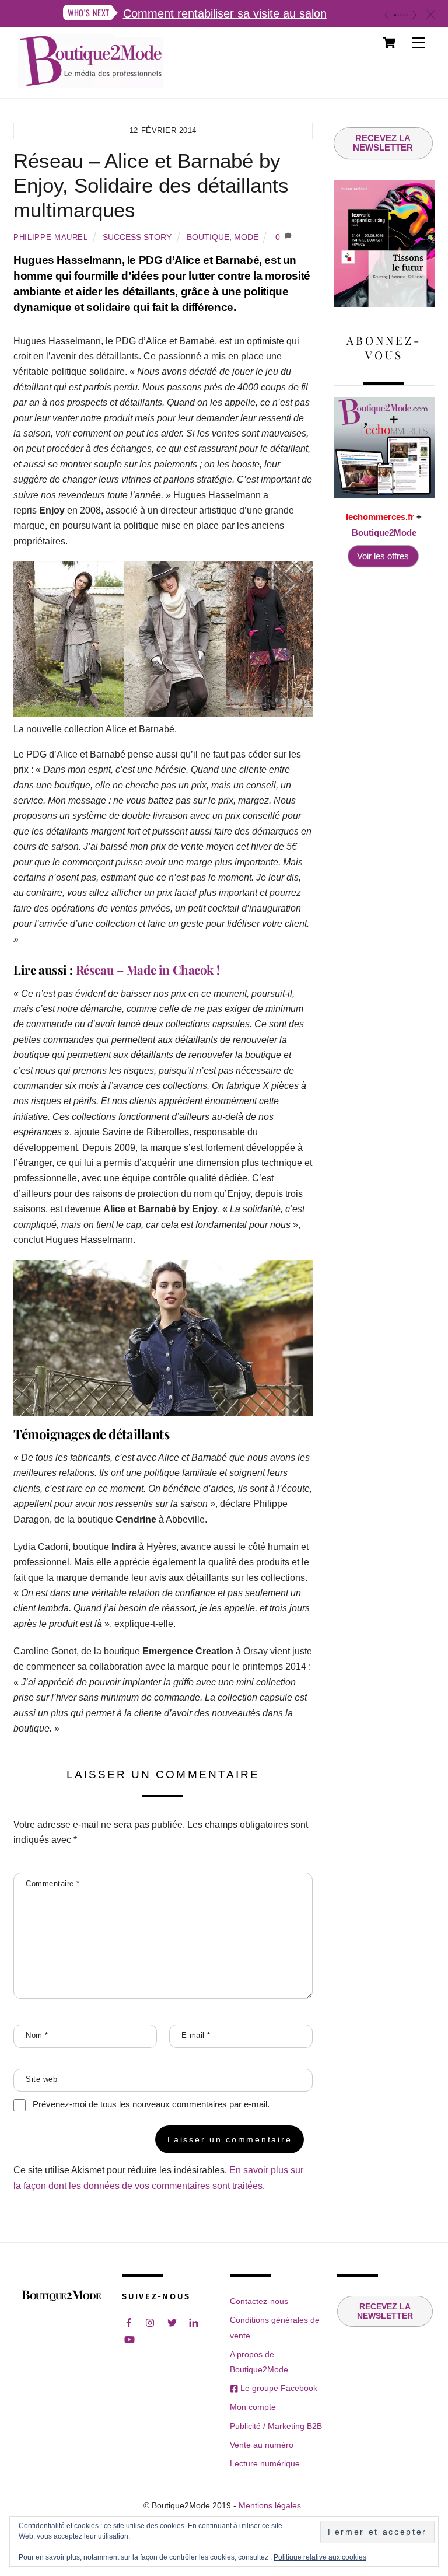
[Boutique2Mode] (91, 82)
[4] (404, 15)
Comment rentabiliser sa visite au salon (225, 13)
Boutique (208, 237)
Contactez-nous (259, 2301)
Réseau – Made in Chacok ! (148, 969)
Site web (41, 2079)
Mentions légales (270, 2506)
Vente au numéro (262, 2445)
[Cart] (389, 43)
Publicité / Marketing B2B (276, 2426)
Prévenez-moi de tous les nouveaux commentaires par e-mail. (151, 2104)
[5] (407, 15)
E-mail (196, 2035)
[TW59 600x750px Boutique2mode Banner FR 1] (384, 304)
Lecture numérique (265, 2463)
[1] (395, 15)
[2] (398, 15)
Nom (37, 2035)
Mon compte (253, 2407)
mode (246, 237)
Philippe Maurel (51, 237)
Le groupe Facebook (278, 2388)
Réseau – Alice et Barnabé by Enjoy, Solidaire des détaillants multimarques (151, 185)
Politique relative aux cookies (320, 2557)
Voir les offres (383, 556)
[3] (401, 15)
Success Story (137, 237)
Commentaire (53, 1884)
